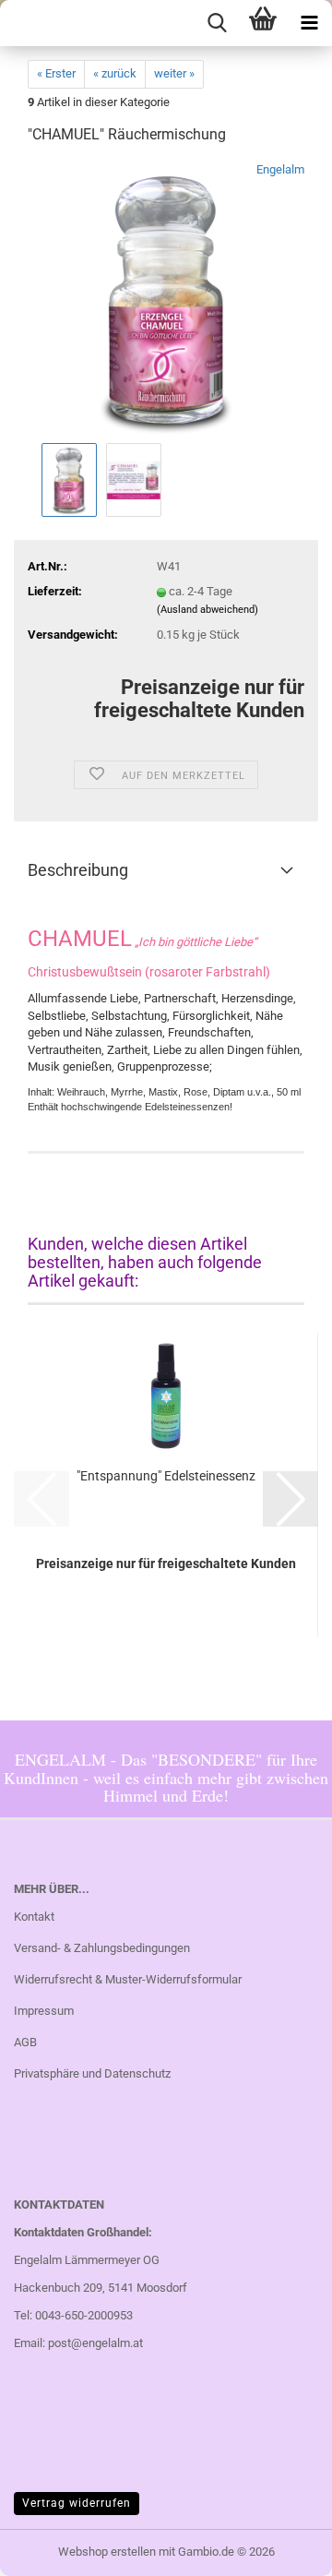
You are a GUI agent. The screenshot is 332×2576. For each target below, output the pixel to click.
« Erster (56, 73)
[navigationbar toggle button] (309, 23)
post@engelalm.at (95, 2343)
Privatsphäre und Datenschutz (92, 2073)
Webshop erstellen (107, 2552)
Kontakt (34, 1917)
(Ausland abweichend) (207, 610)
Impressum (44, 2011)
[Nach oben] (281, 2548)
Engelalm (280, 169)
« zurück (115, 73)
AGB (25, 2042)
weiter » (174, 73)
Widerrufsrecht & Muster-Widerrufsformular (128, 1979)
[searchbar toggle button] (217, 23)
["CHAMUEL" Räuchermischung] (166, 300)
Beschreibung (78, 870)
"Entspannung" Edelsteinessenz (166, 1476)
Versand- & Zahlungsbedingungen (102, 1948)
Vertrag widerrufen (77, 2503)
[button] (290, 1499)
